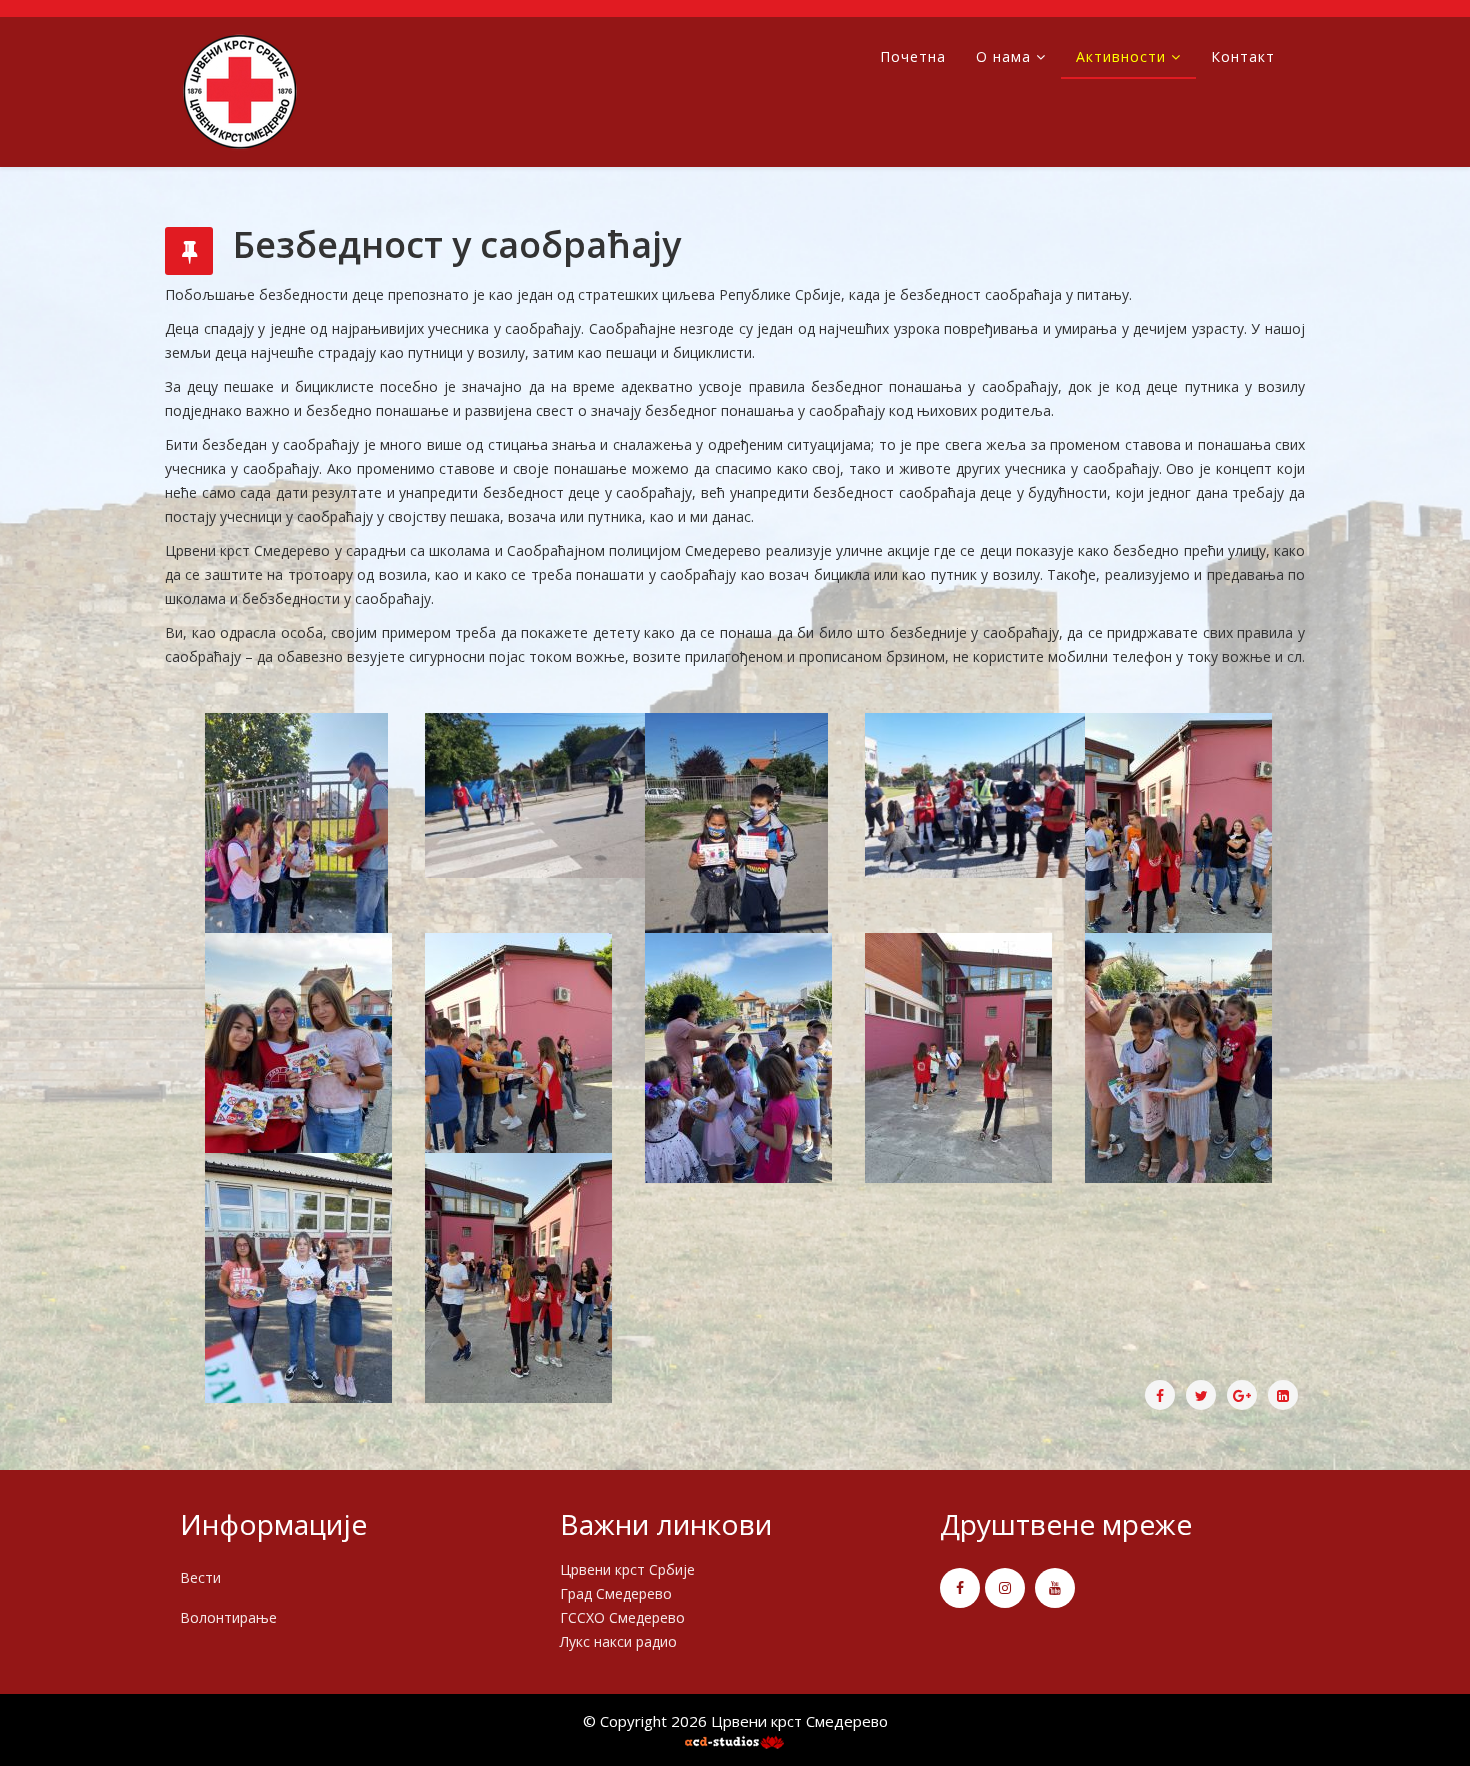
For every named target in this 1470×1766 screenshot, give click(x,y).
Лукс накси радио (618, 1641)
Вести (200, 1577)
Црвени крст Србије (627, 1569)
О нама (1003, 56)
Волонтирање (228, 1617)
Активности (1121, 56)
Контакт (1243, 56)
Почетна (913, 56)
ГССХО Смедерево (622, 1617)
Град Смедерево (616, 1593)
